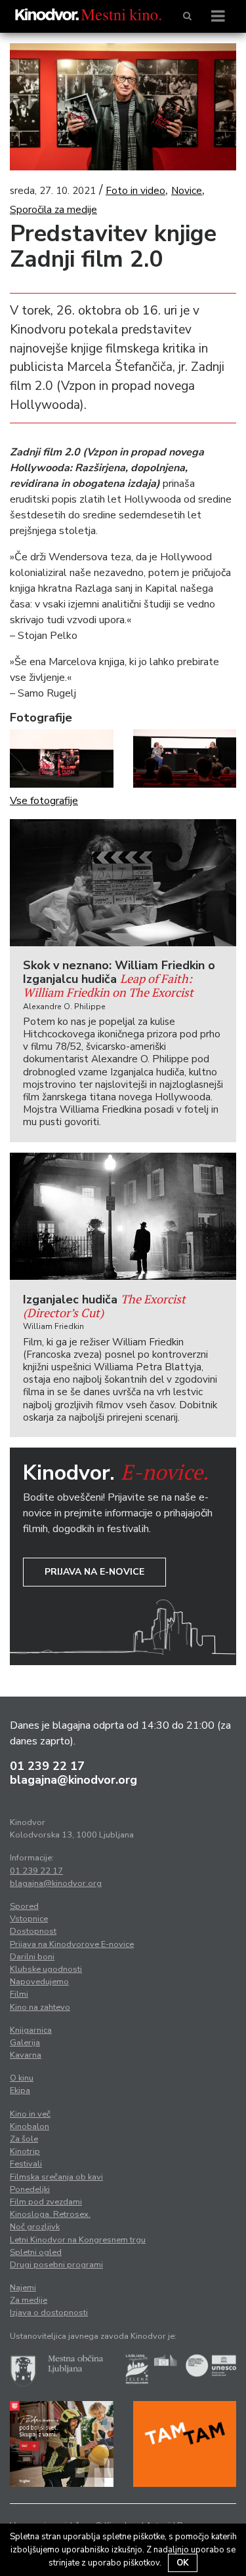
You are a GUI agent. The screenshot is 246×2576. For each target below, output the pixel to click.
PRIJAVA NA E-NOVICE (94, 1572)
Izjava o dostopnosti (49, 2313)
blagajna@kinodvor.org (73, 1780)
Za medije (29, 2300)
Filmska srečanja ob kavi (56, 2177)
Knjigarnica (31, 2030)
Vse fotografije (44, 801)
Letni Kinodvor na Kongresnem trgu (78, 2240)
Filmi (19, 1994)
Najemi (23, 2288)
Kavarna (26, 2055)
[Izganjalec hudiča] (123, 1216)
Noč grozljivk (35, 2227)
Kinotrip (25, 2151)
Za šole (24, 2139)
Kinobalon (30, 2126)
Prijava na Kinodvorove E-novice (72, 1944)
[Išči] (187, 16)
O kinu (22, 2078)
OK (183, 2563)
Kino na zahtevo (40, 2007)
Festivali (26, 2164)
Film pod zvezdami (46, 2202)
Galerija (25, 2043)
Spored (24, 1906)
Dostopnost (33, 1931)
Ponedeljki (30, 2189)
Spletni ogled (36, 2252)
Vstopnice (29, 1919)
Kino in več (30, 2114)
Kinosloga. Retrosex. (50, 2214)
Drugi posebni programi (56, 2265)
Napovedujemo (39, 1982)
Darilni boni (32, 1957)
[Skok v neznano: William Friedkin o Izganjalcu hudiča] (123, 883)
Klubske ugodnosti (46, 1969)
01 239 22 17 (47, 1766)
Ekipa (20, 2090)
